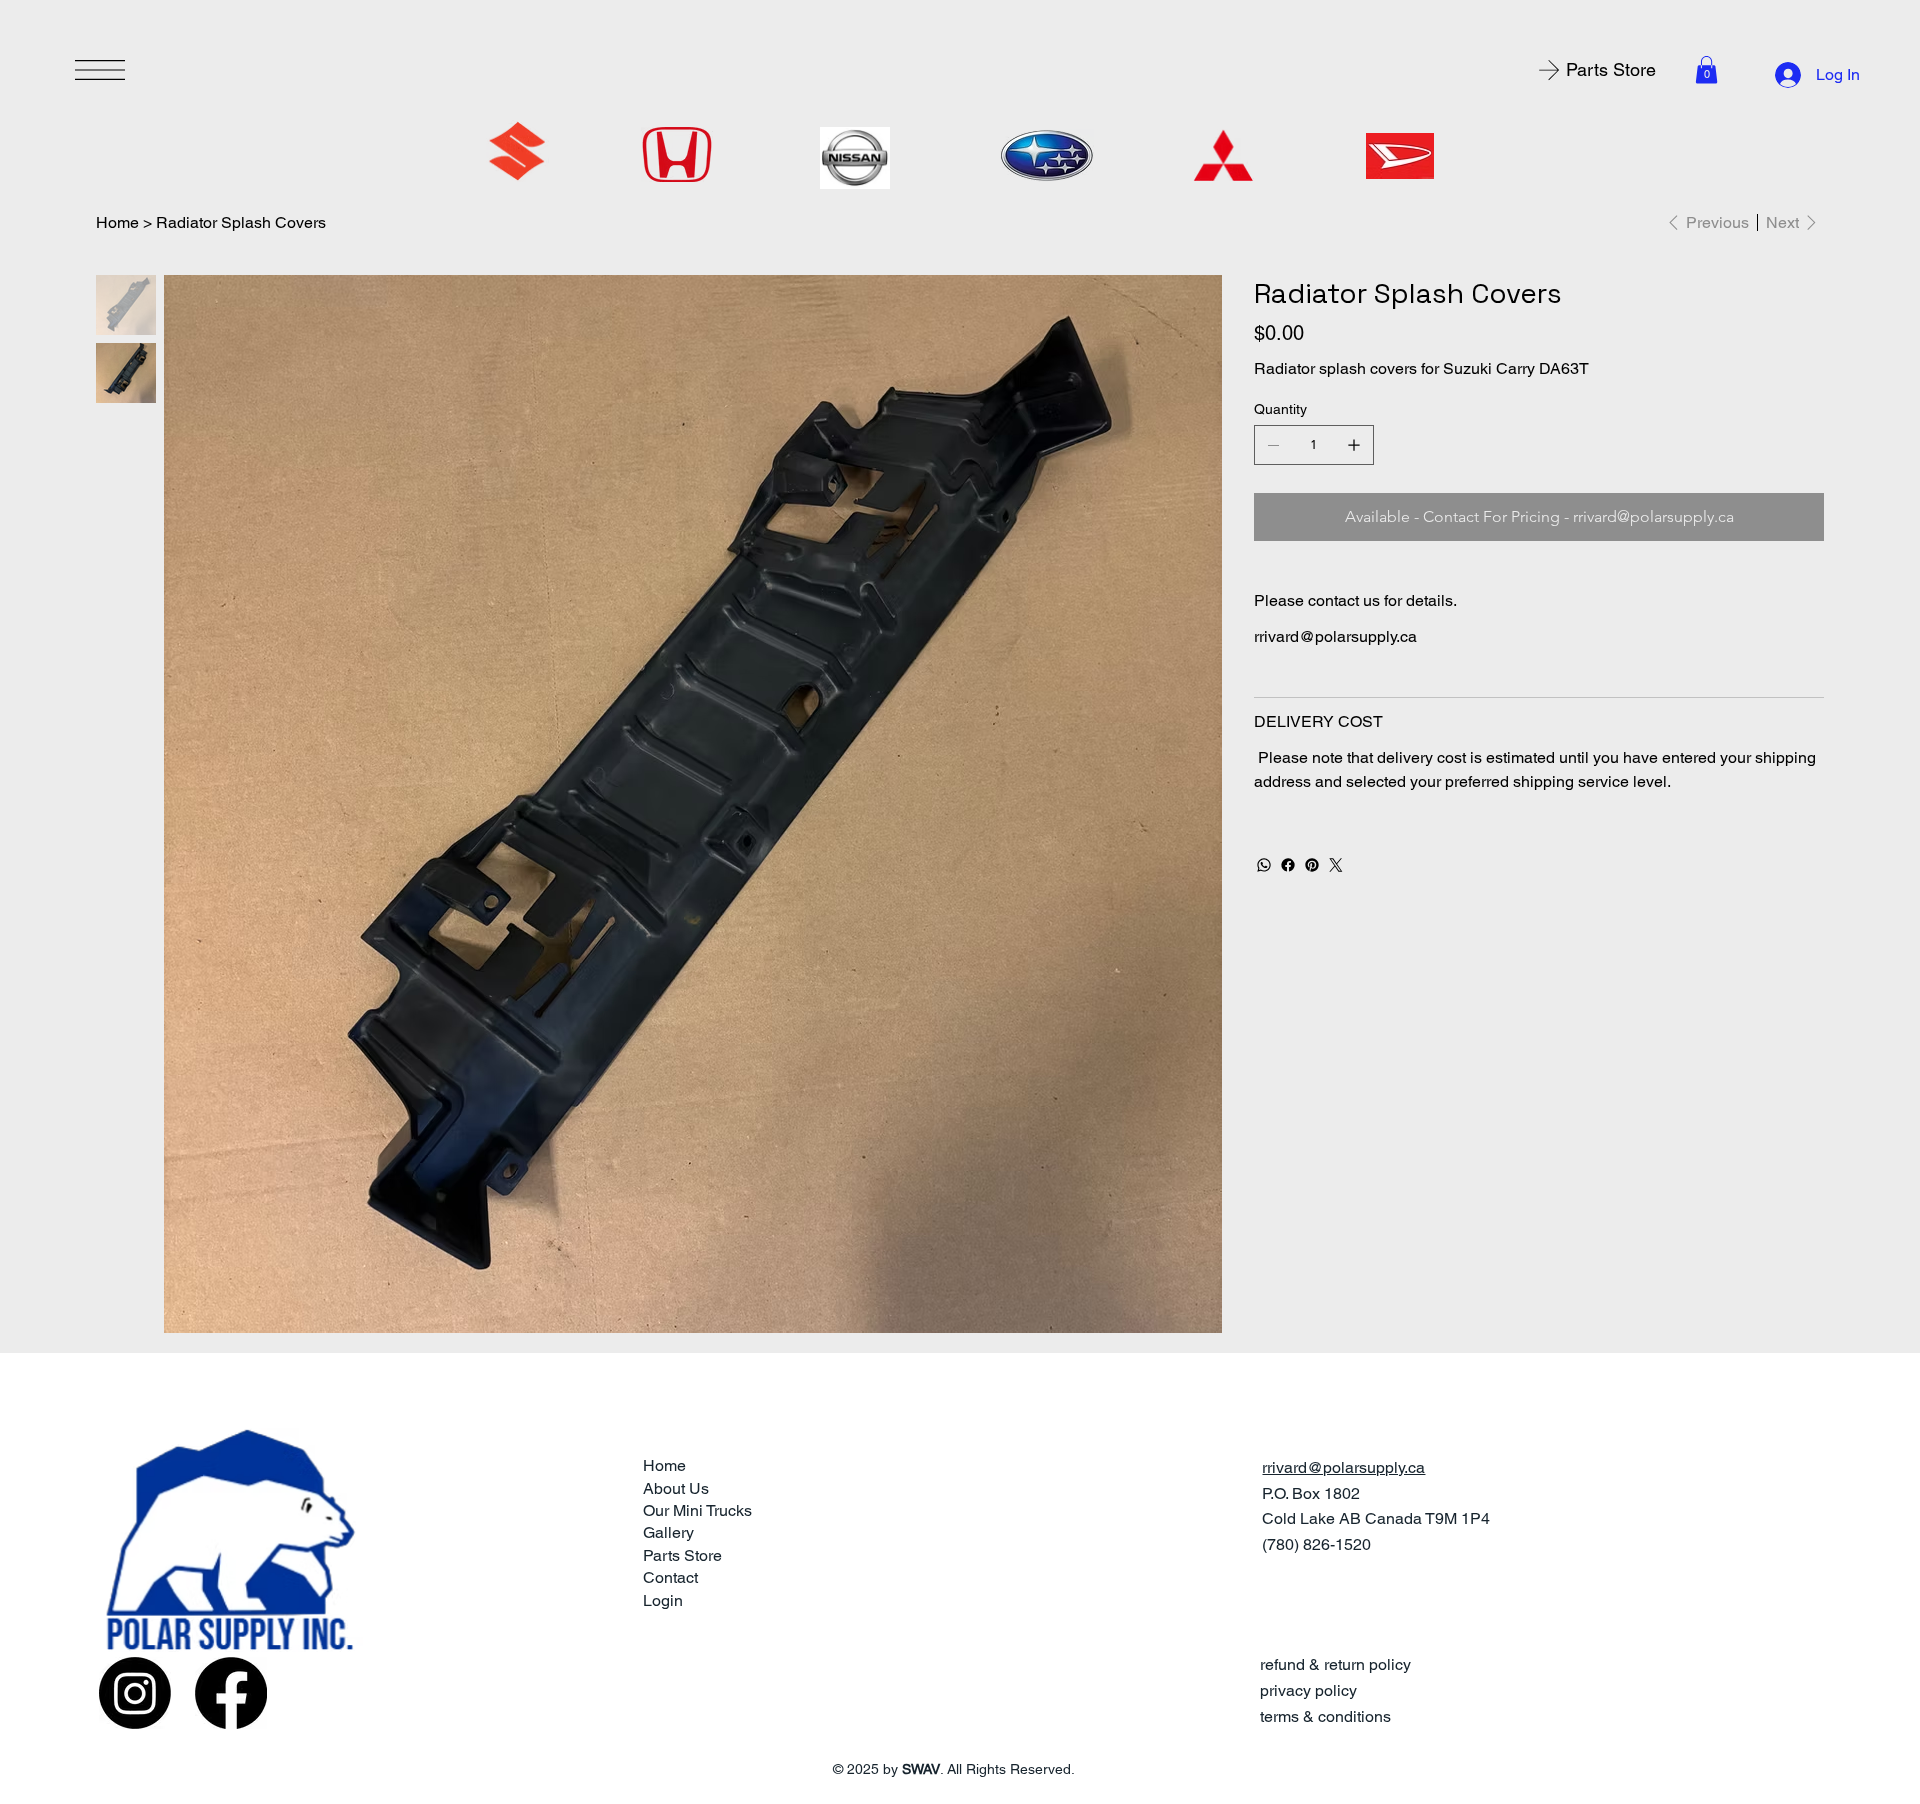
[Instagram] (135, 1693)
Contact (670, 1577)
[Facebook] (1288, 865)
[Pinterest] (1312, 865)
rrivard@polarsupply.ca (1335, 636)
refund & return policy (1335, 1664)
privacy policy (1308, 1690)
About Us (676, 1488)
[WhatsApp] (1264, 865)
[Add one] (1354, 445)
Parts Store (682, 1555)
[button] (1706, 69)
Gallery (668, 1532)
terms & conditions (1325, 1716)
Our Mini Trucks (697, 1510)
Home (664, 1465)
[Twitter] (1336, 865)
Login (663, 1600)
